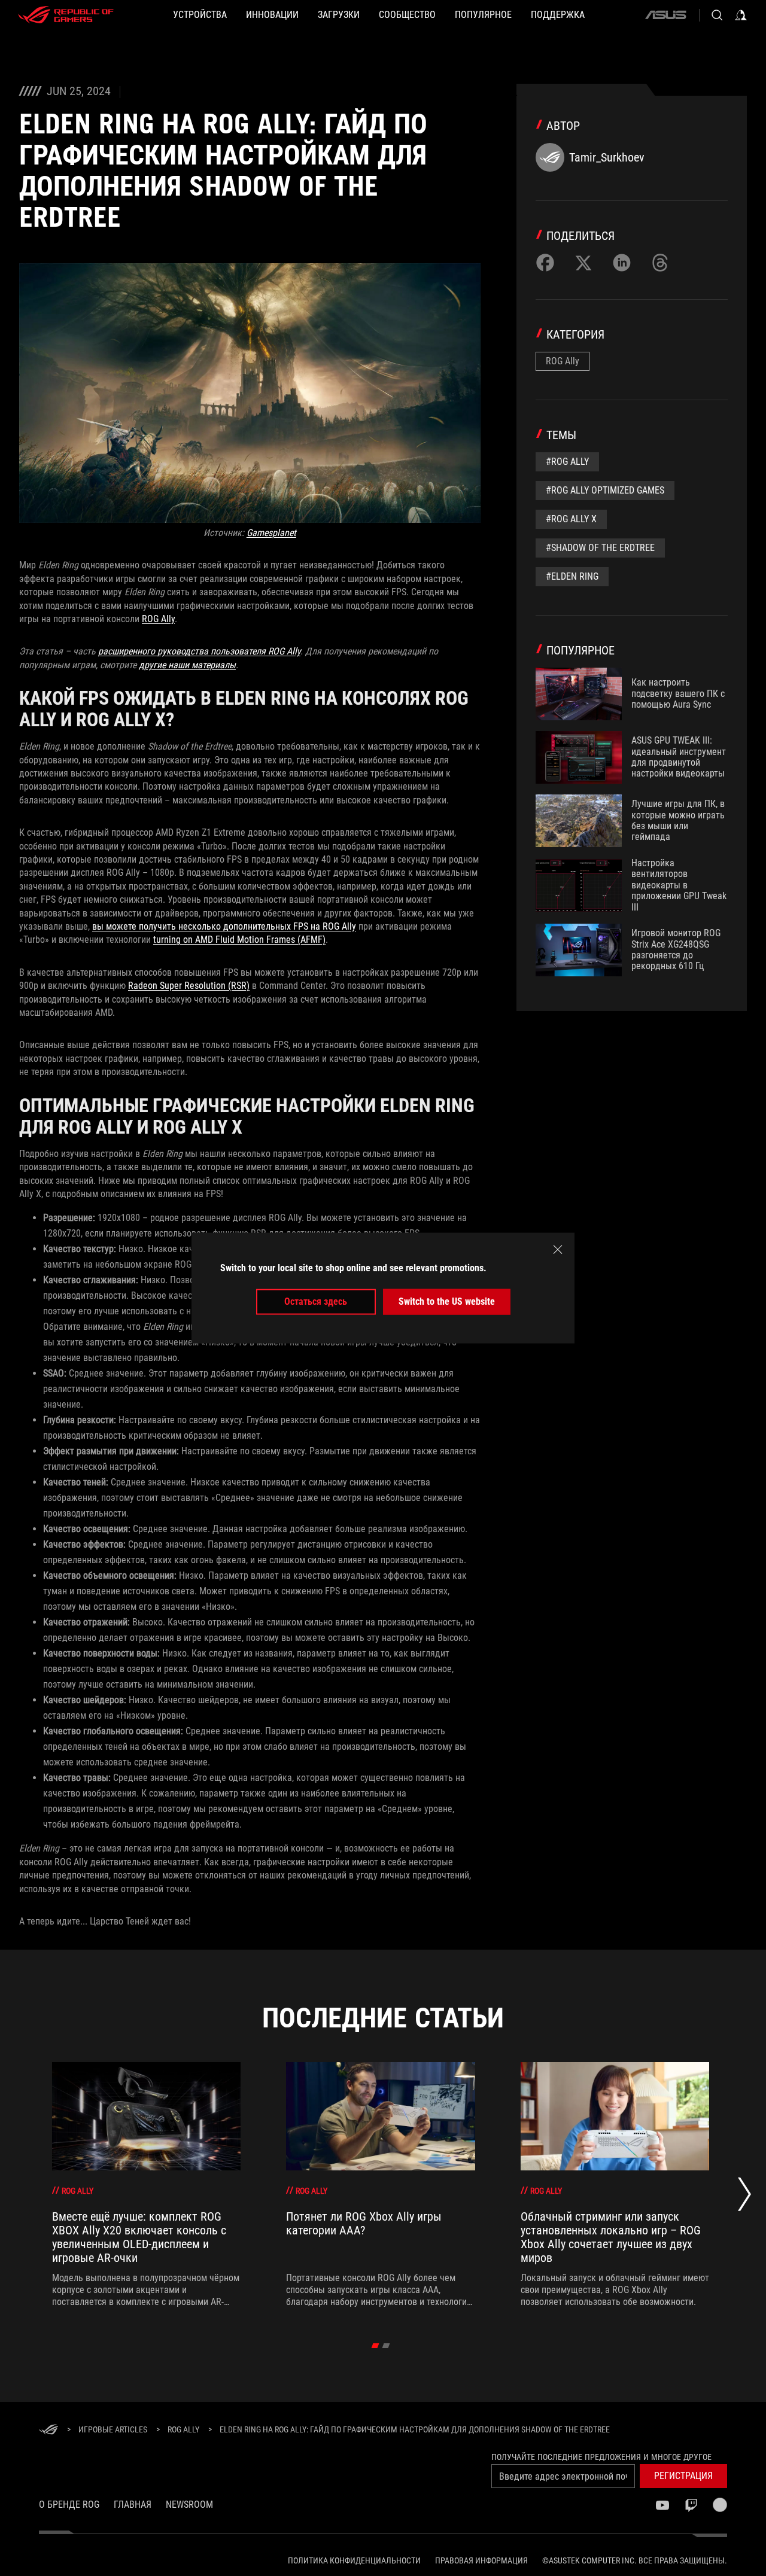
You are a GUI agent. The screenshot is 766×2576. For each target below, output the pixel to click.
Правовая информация (481, 2560)
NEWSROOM (189, 2505)
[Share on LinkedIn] (622, 263)
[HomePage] (48, 2430)
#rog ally (567, 462)
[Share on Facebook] (545, 263)
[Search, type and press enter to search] (717, 15)
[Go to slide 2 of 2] (386, 2346)
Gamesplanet (271, 533)
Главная (133, 2505)
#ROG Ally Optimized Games (605, 490)
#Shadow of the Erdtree (600, 548)
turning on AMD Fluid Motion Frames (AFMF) (239, 940)
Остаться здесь (316, 1301)
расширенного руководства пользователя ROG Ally (199, 651)
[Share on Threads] (660, 263)
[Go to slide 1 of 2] (376, 2346)
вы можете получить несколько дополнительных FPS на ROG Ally (224, 926)
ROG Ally (158, 619)
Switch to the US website (447, 1301)
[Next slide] (744, 2197)
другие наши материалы (187, 665)
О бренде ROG (69, 2505)
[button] (683, 2476)
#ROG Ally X (571, 519)
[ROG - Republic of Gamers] (66, 15)
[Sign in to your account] (741, 15)
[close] (558, 1250)
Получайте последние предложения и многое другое (601, 2457)
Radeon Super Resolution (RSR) (189, 986)
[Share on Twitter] (583, 263)
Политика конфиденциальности (354, 2560)
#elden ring (572, 576)
